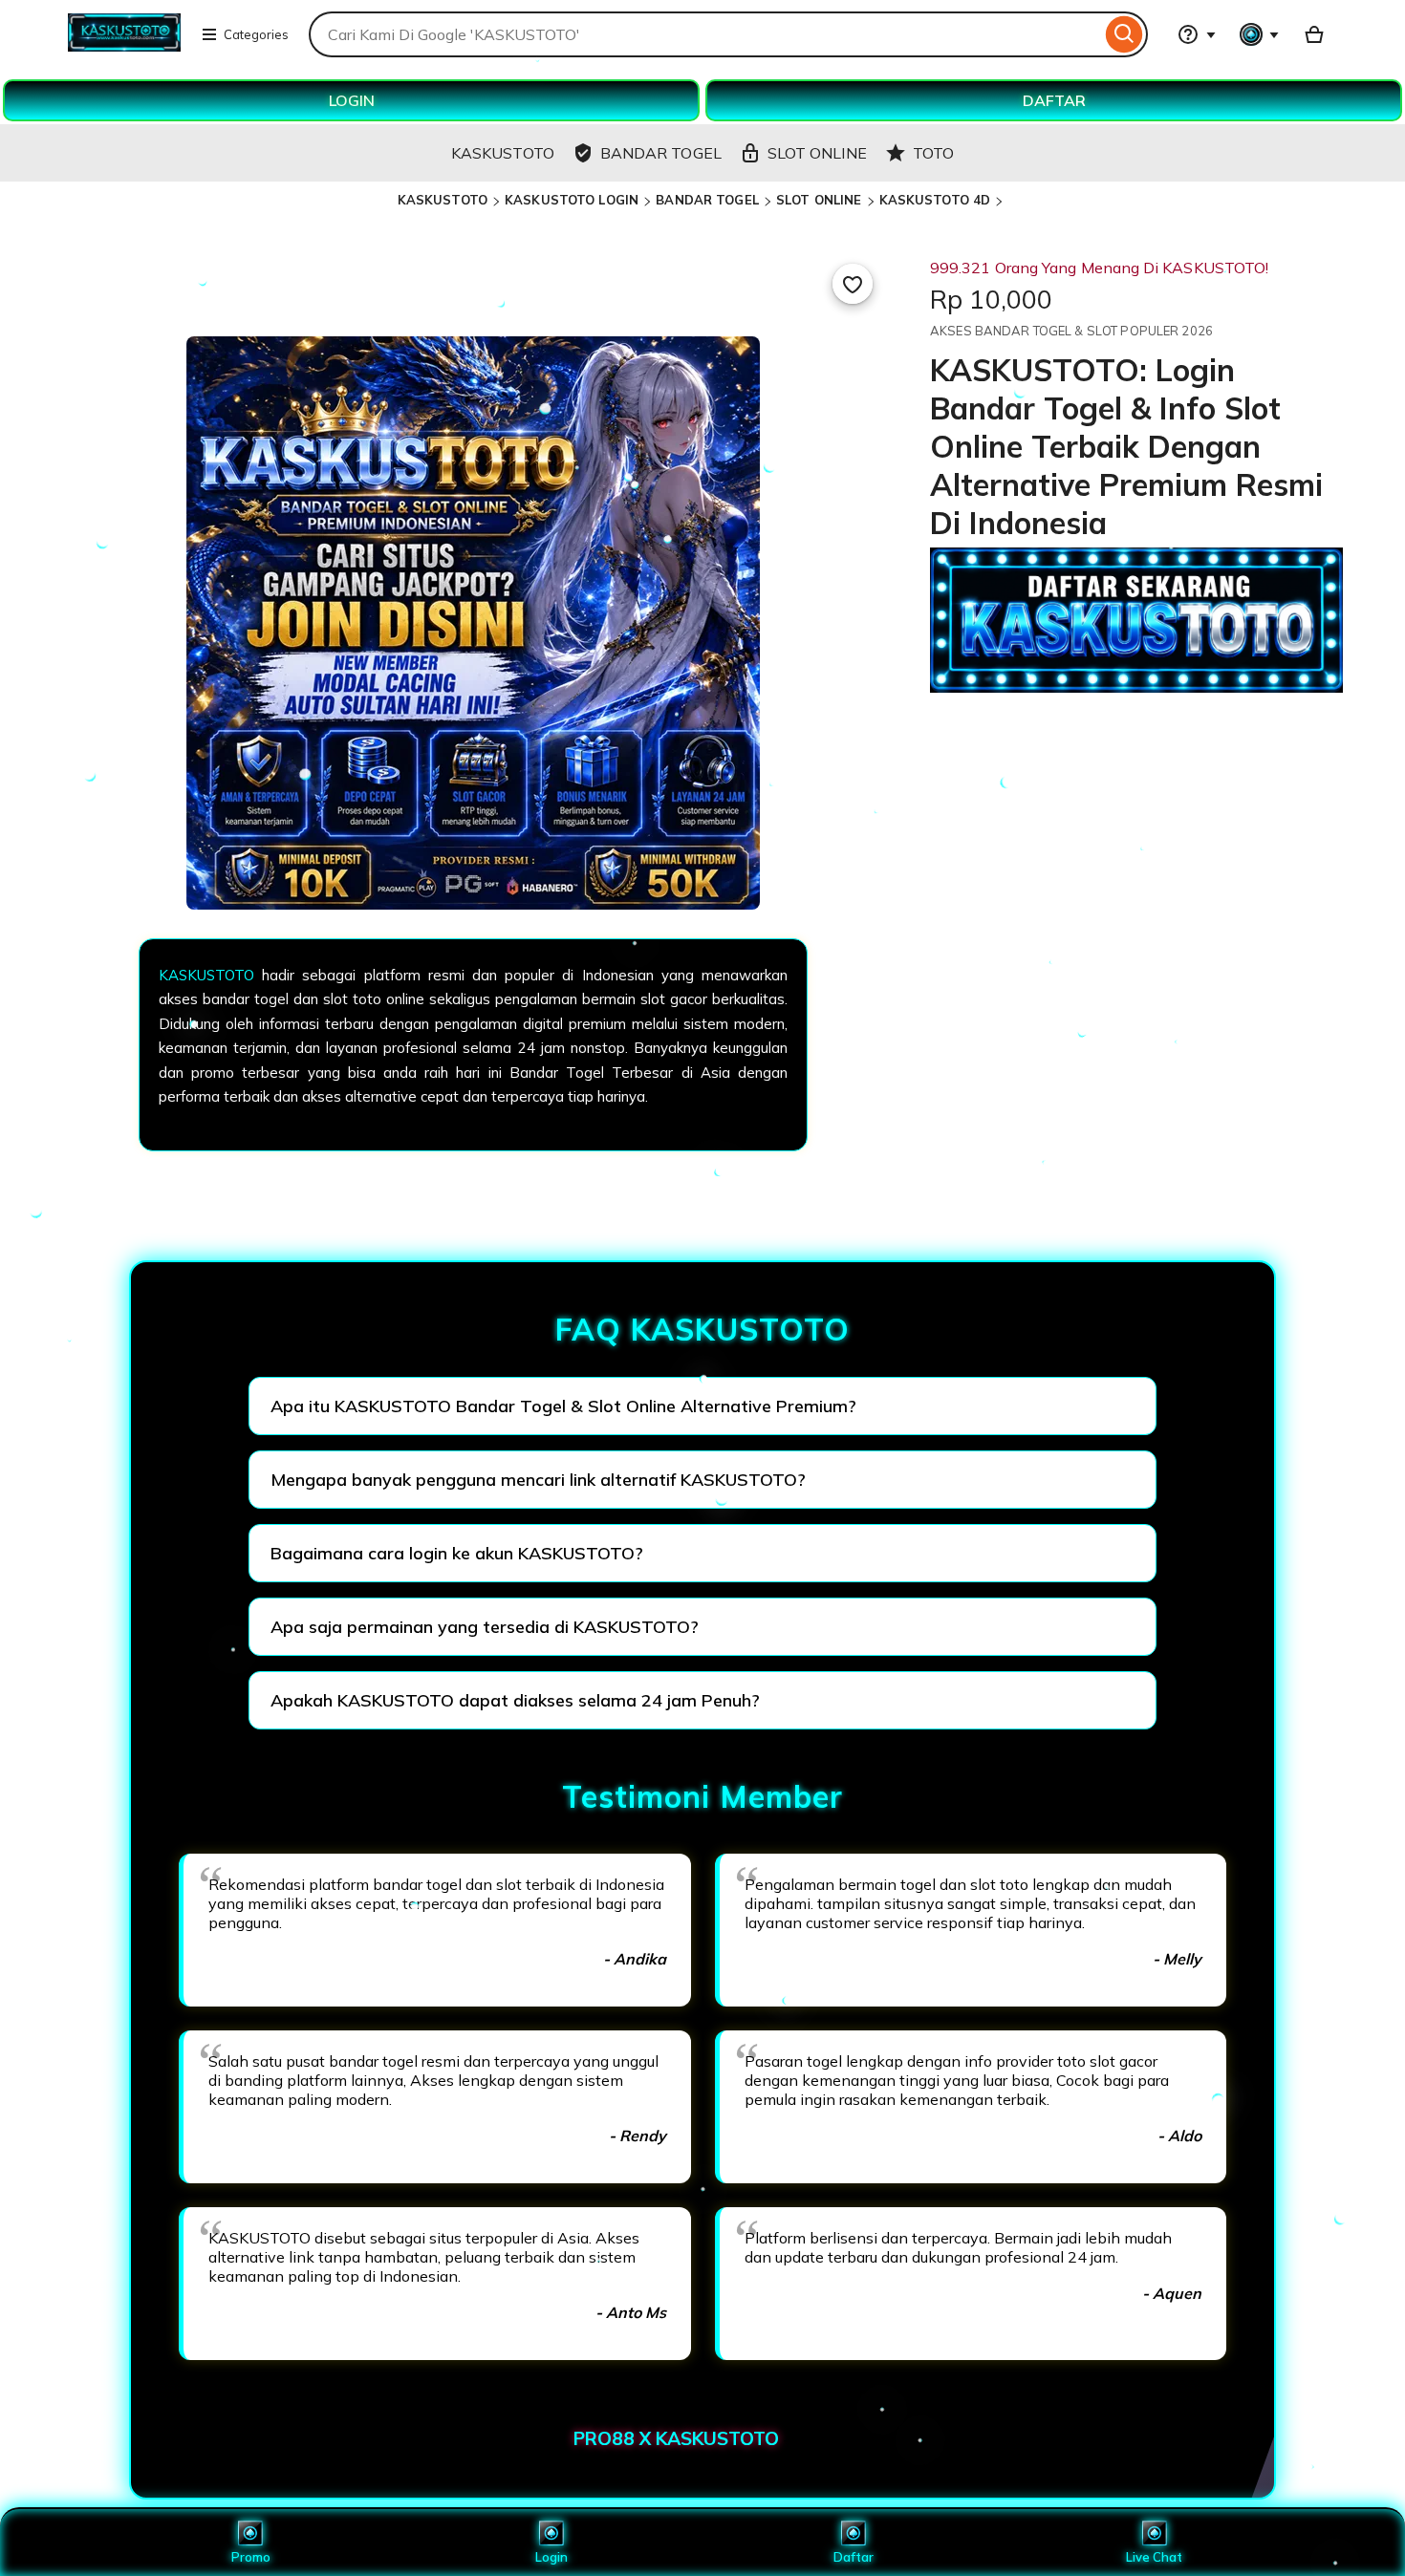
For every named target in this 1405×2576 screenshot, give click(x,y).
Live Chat (1154, 2557)
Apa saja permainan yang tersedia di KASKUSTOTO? (485, 1627)
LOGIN (352, 100)
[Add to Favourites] (853, 284)
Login (551, 2557)
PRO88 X (615, 2438)
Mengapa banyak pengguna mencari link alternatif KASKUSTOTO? (538, 1480)
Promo (251, 2557)
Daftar (854, 2557)
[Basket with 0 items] (1314, 34)
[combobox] (705, 34)
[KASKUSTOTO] (124, 46)
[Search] (1124, 34)
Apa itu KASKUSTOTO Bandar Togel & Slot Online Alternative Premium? (563, 1406)
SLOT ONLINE (819, 200)
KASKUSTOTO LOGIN (572, 200)
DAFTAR (1054, 100)
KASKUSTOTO (443, 200)
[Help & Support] (1197, 34)
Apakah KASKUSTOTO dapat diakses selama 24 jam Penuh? (515, 1700)
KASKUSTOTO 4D (935, 200)
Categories (256, 34)
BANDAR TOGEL (707, 200)
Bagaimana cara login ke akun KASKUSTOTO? (457, 1553)
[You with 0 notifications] (1260, 34)
